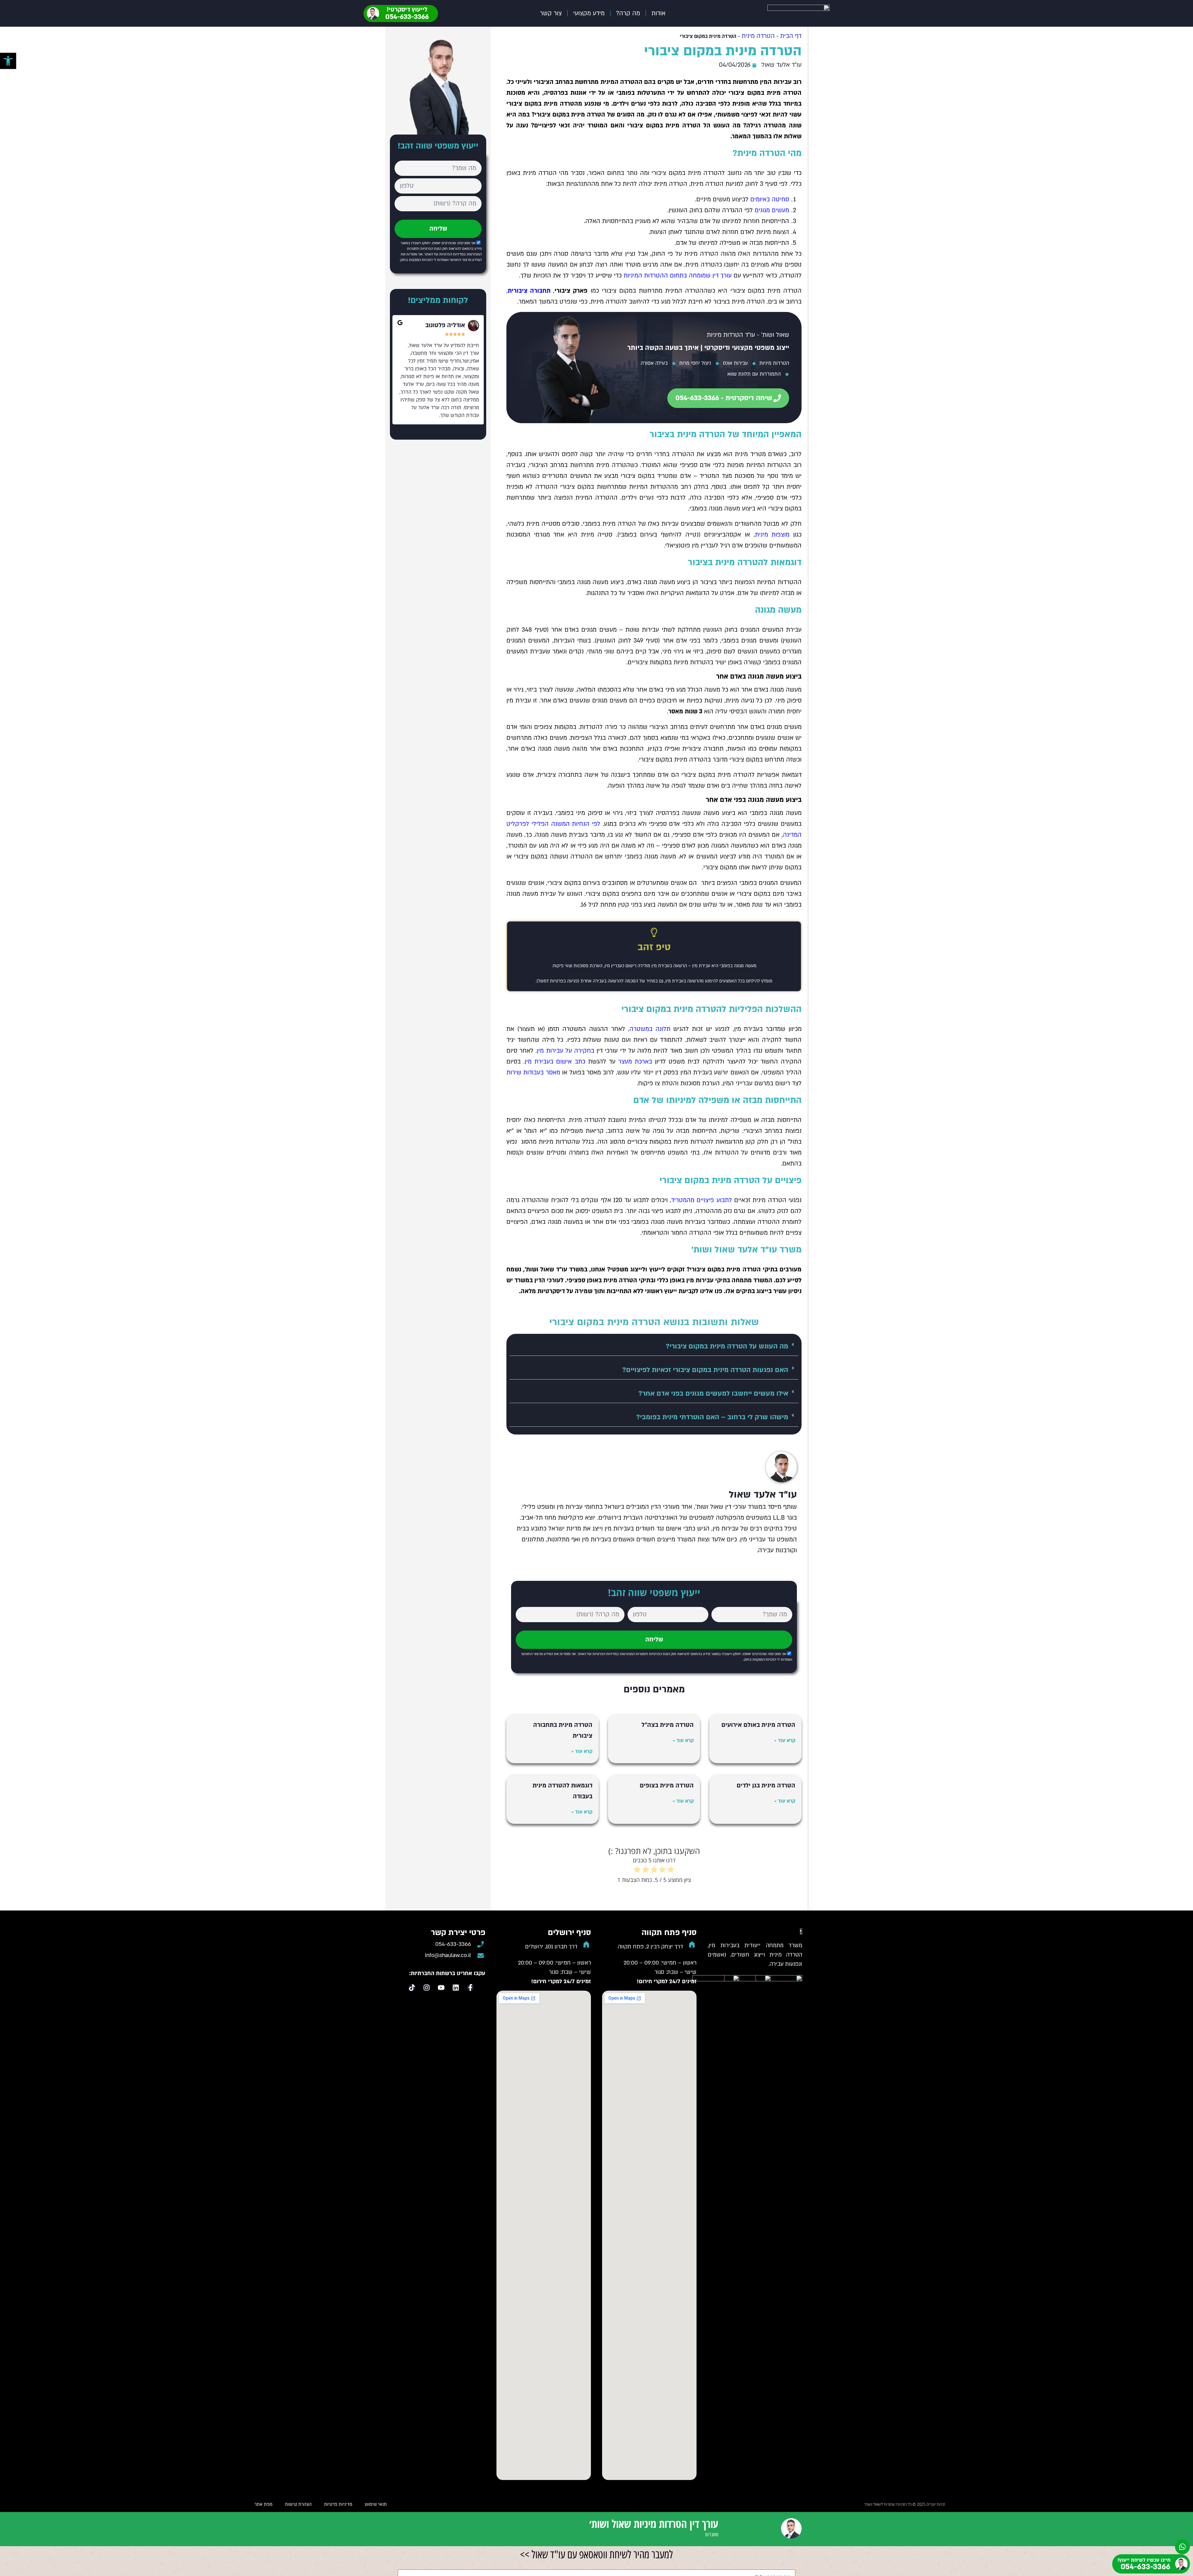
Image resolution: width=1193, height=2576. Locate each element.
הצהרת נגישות (298, 2504)
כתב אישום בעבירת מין (555, 1062)
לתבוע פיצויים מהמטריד (702, 1200)
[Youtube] (441, 1988)
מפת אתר (263, 2504)
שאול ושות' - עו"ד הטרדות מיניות (748, 335)
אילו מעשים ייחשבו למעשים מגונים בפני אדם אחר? (713, 1393)
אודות (658, 13)
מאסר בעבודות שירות (533, 1073)
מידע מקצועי (589, 13)
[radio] (671, 1870)
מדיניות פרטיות (338, 2504)
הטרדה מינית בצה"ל (668, 1725)
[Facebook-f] (470, 1988)
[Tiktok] (412, 1988)
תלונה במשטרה (650, 1029)
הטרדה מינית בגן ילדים (766, 1786)
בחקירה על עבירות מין (566, 1051)
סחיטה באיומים (770, 199)
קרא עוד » (785, 1741)
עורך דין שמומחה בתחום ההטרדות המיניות (678, 276)
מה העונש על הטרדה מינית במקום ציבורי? (727, 1346)
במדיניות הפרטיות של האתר (598, 1654)
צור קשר (551, 13)
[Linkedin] (456, 1988)
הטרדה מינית (758, 36)
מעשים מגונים (772, 210)
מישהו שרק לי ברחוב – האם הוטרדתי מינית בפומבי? (712, 1417)
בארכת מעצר (635, 1062)
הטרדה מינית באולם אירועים (758, 1725)
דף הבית (791, 36)
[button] (654, 1346)
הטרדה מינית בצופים (667, 1786)
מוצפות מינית (772, 535)
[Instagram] (427, 1988)
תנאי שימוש (376, 2504)
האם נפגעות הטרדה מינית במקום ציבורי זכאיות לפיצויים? (705, 1370)
